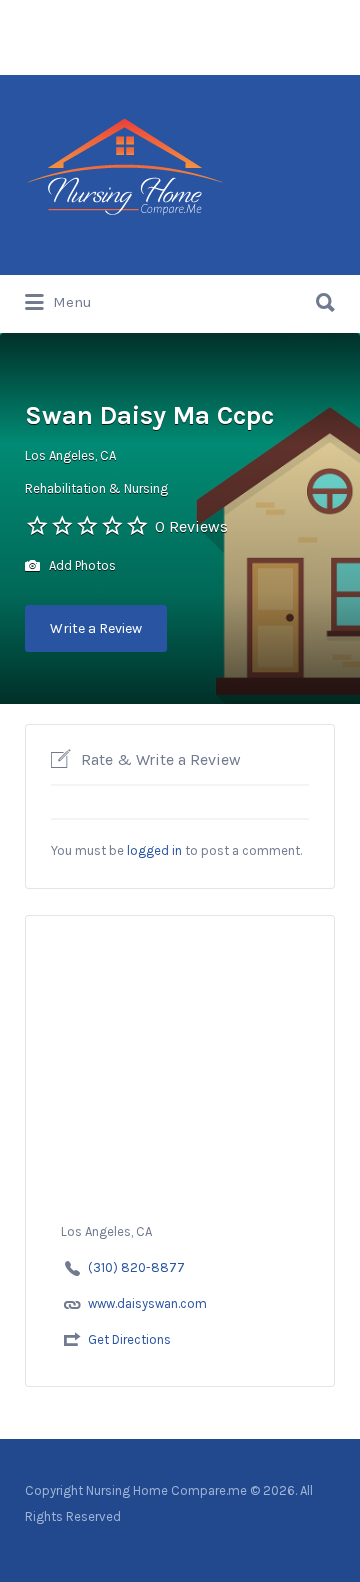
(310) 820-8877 (136, 1267)
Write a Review (96, 628)
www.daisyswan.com (147, 1303)
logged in (154, 850)
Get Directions (129, 1339)
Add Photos (81, 565)
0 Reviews (191, 526)
